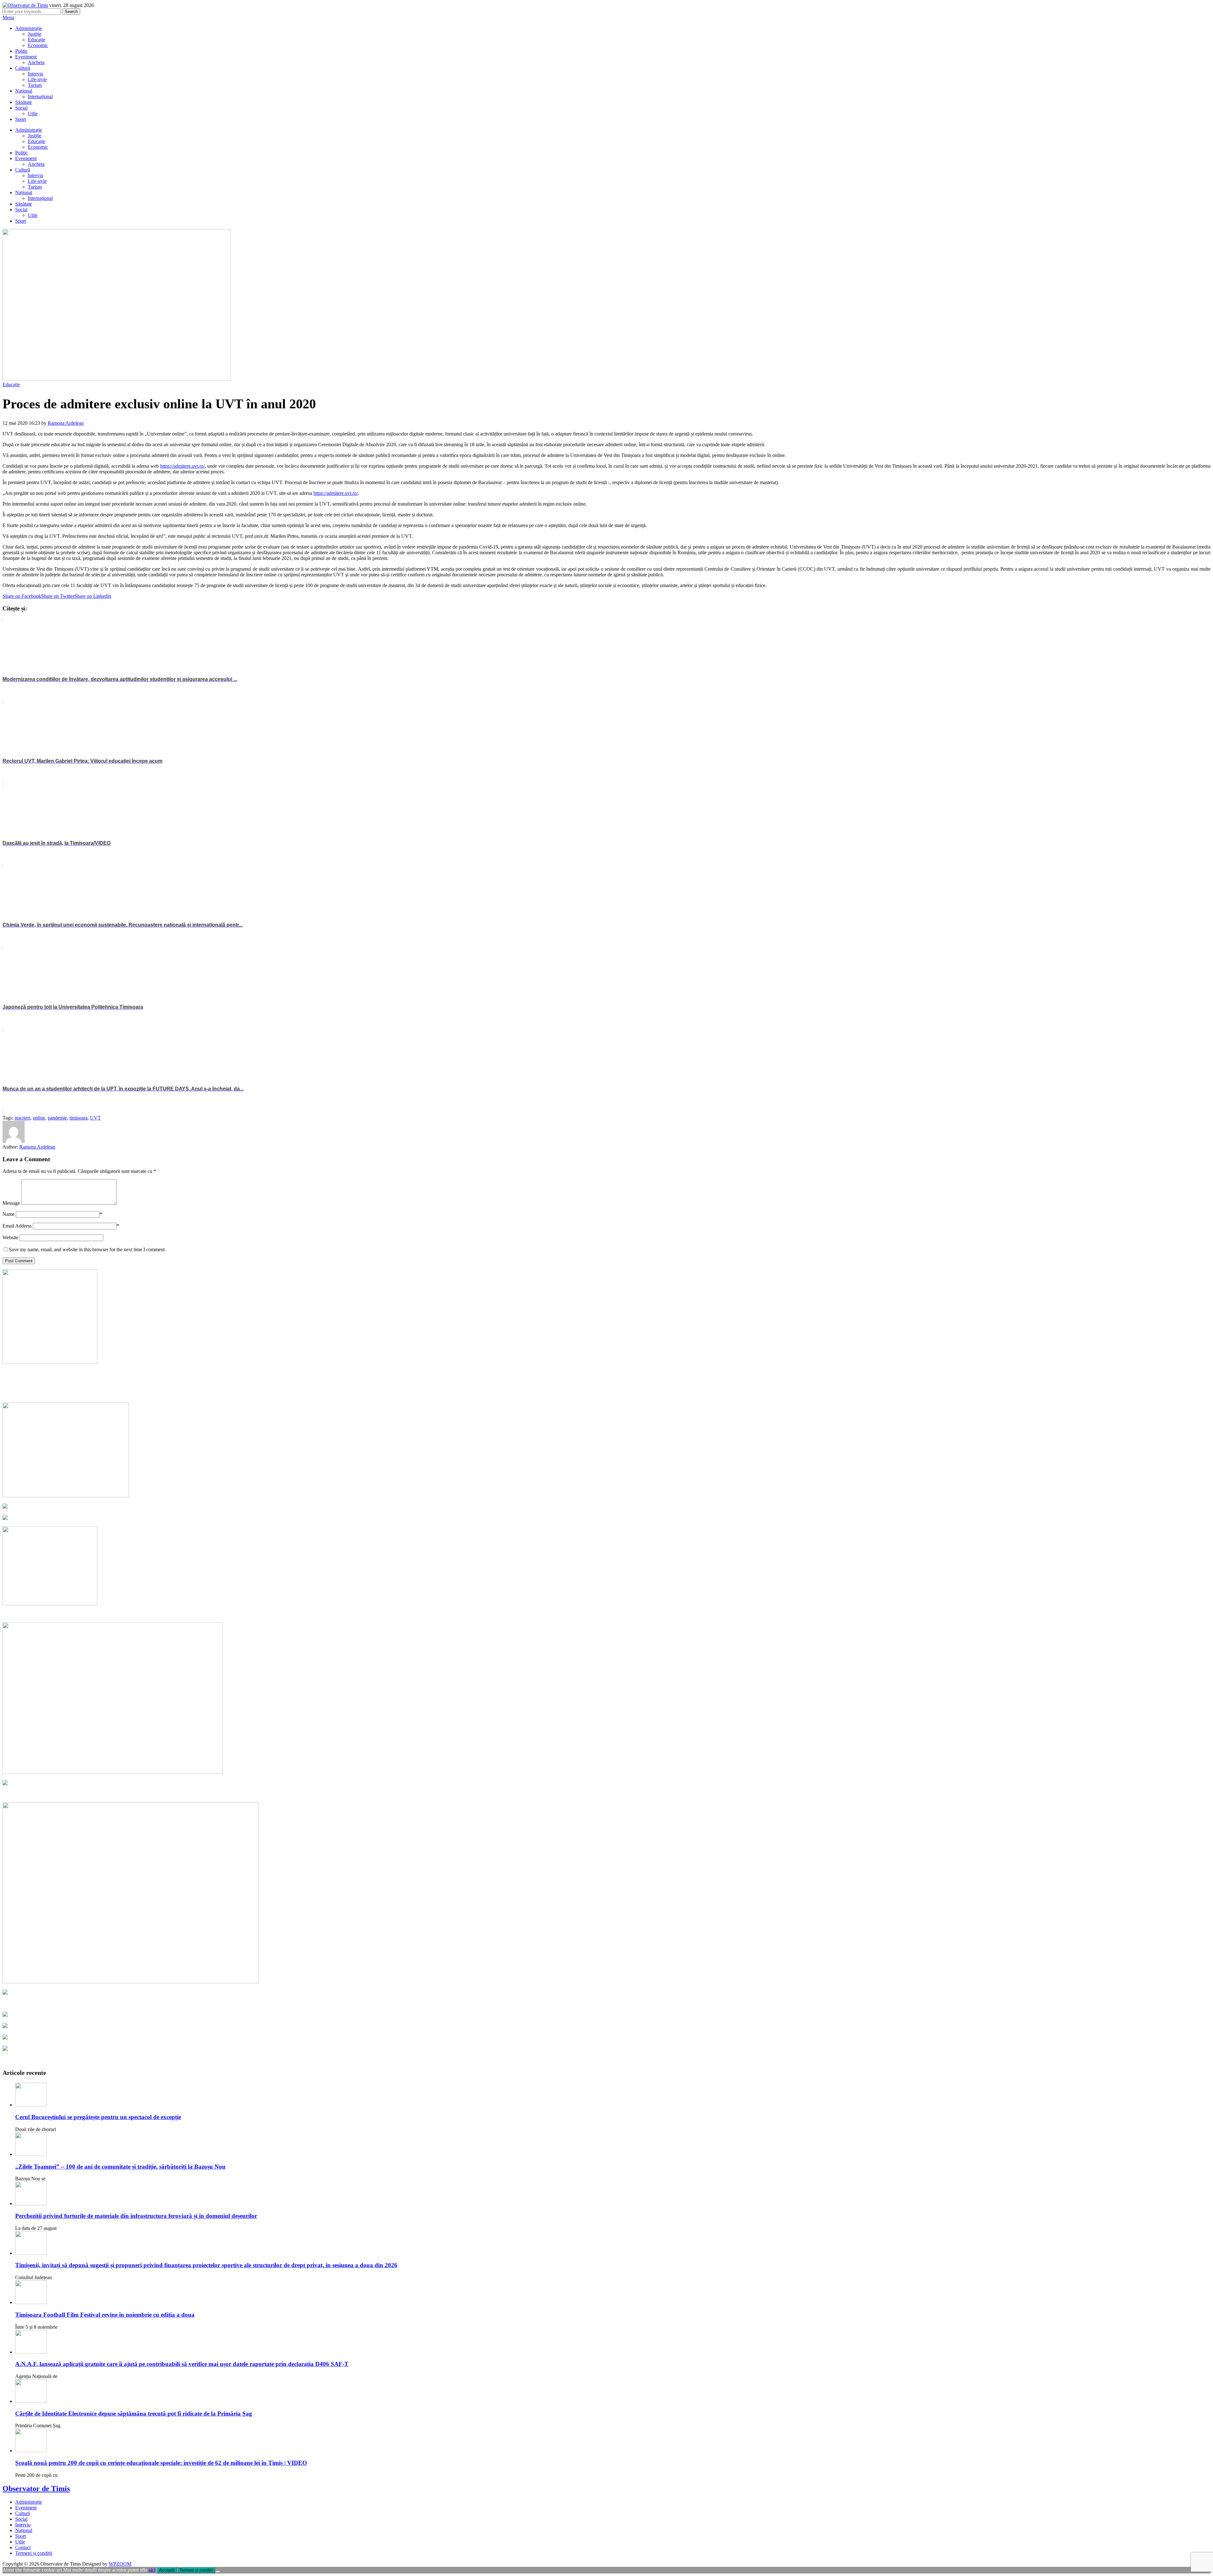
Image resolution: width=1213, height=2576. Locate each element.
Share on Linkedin (93, 596)
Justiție (35, 34)
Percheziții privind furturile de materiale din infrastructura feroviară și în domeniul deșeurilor (136, 2216)
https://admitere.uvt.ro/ (182, 466)
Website (10, 1237)
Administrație (29, 28)
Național (24, 91)
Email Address (17, 1226)
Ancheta (36, 62)
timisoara (78, 1118)
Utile (33, 114)
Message (11, 1203)
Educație (36, 40)
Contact (23, 2547)
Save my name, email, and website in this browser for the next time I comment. (87, 1249)
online (39, 1118)
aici (152, 2570)
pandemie (57, 1118)
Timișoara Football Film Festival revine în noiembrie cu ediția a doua (105, 2315)
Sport (21, 119)
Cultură (23, 68)
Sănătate (24, 102)
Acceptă (167, 2570)
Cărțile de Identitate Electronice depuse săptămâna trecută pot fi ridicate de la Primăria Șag (134, 2414)
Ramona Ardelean (66, 423)
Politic (21, 51)
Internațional (40, 96)
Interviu (36, 74)
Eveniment (26, 57)
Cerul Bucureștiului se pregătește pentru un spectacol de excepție (98, 2117)
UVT (95, 1118)
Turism (35, 85)
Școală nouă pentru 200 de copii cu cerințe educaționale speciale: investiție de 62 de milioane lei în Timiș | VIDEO (161, 2463)
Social (21, 108)
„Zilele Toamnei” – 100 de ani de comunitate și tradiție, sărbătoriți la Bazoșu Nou (120, 2167)
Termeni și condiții (34, 2553)
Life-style (37, 79)
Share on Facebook (22, 596)
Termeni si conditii (196, 2570)
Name (9, 1214)
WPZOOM (120, 2564)
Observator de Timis (36, 2489)
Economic (38, 45)
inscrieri (22, 1118)
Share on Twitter (58, 596)
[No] (218, 2572)
